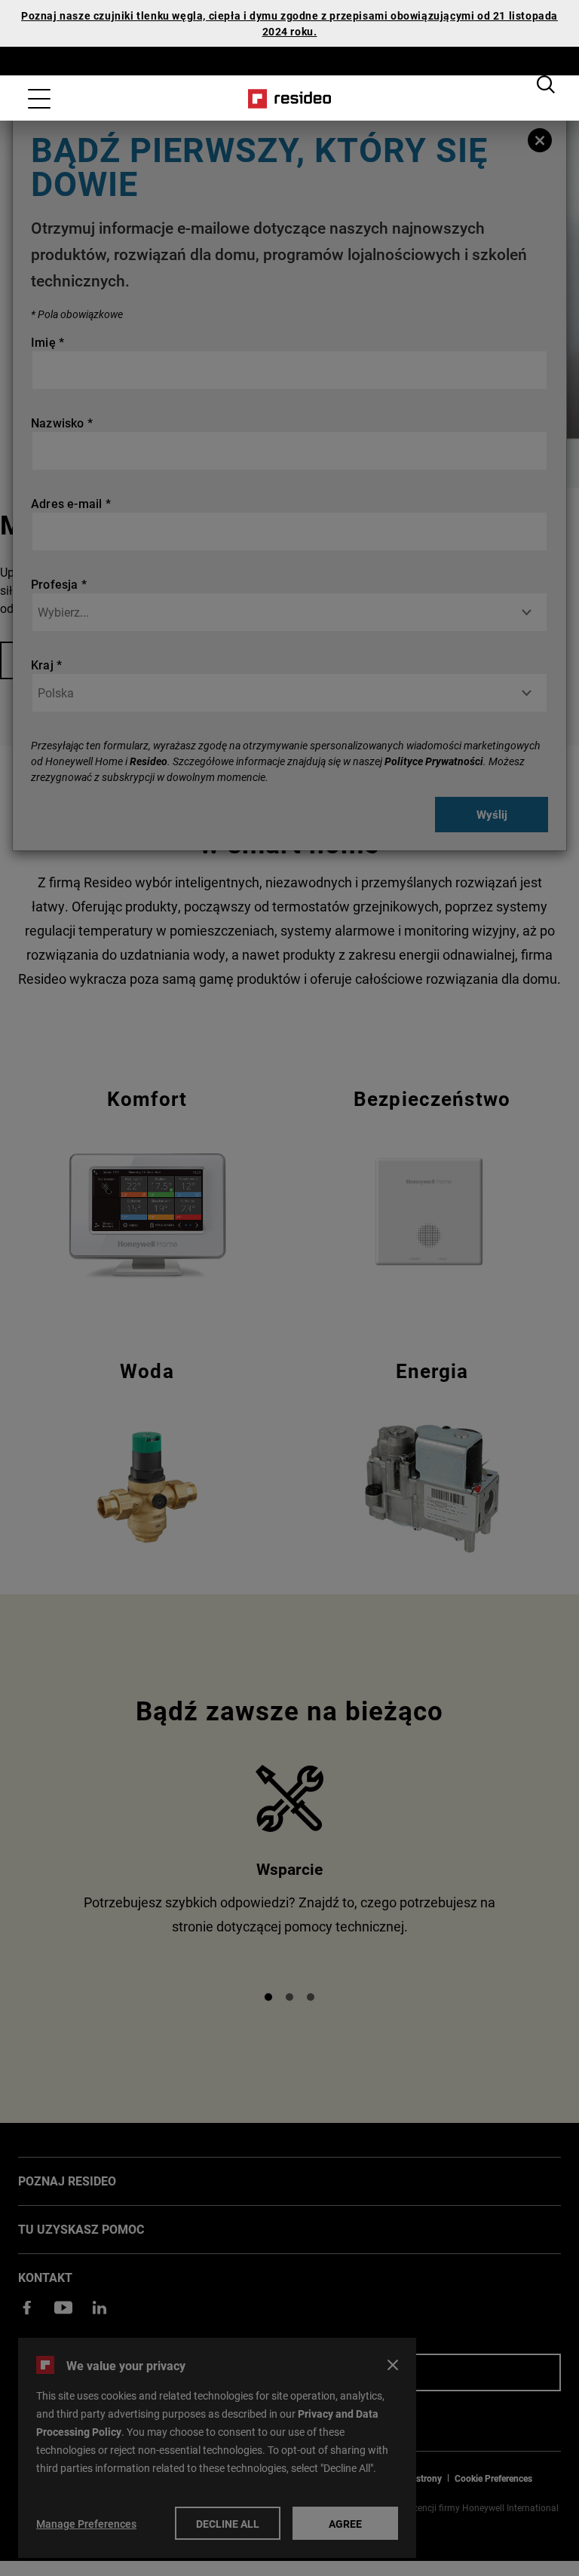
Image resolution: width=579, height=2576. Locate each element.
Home (290, 99)
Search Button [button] (546, 84)
